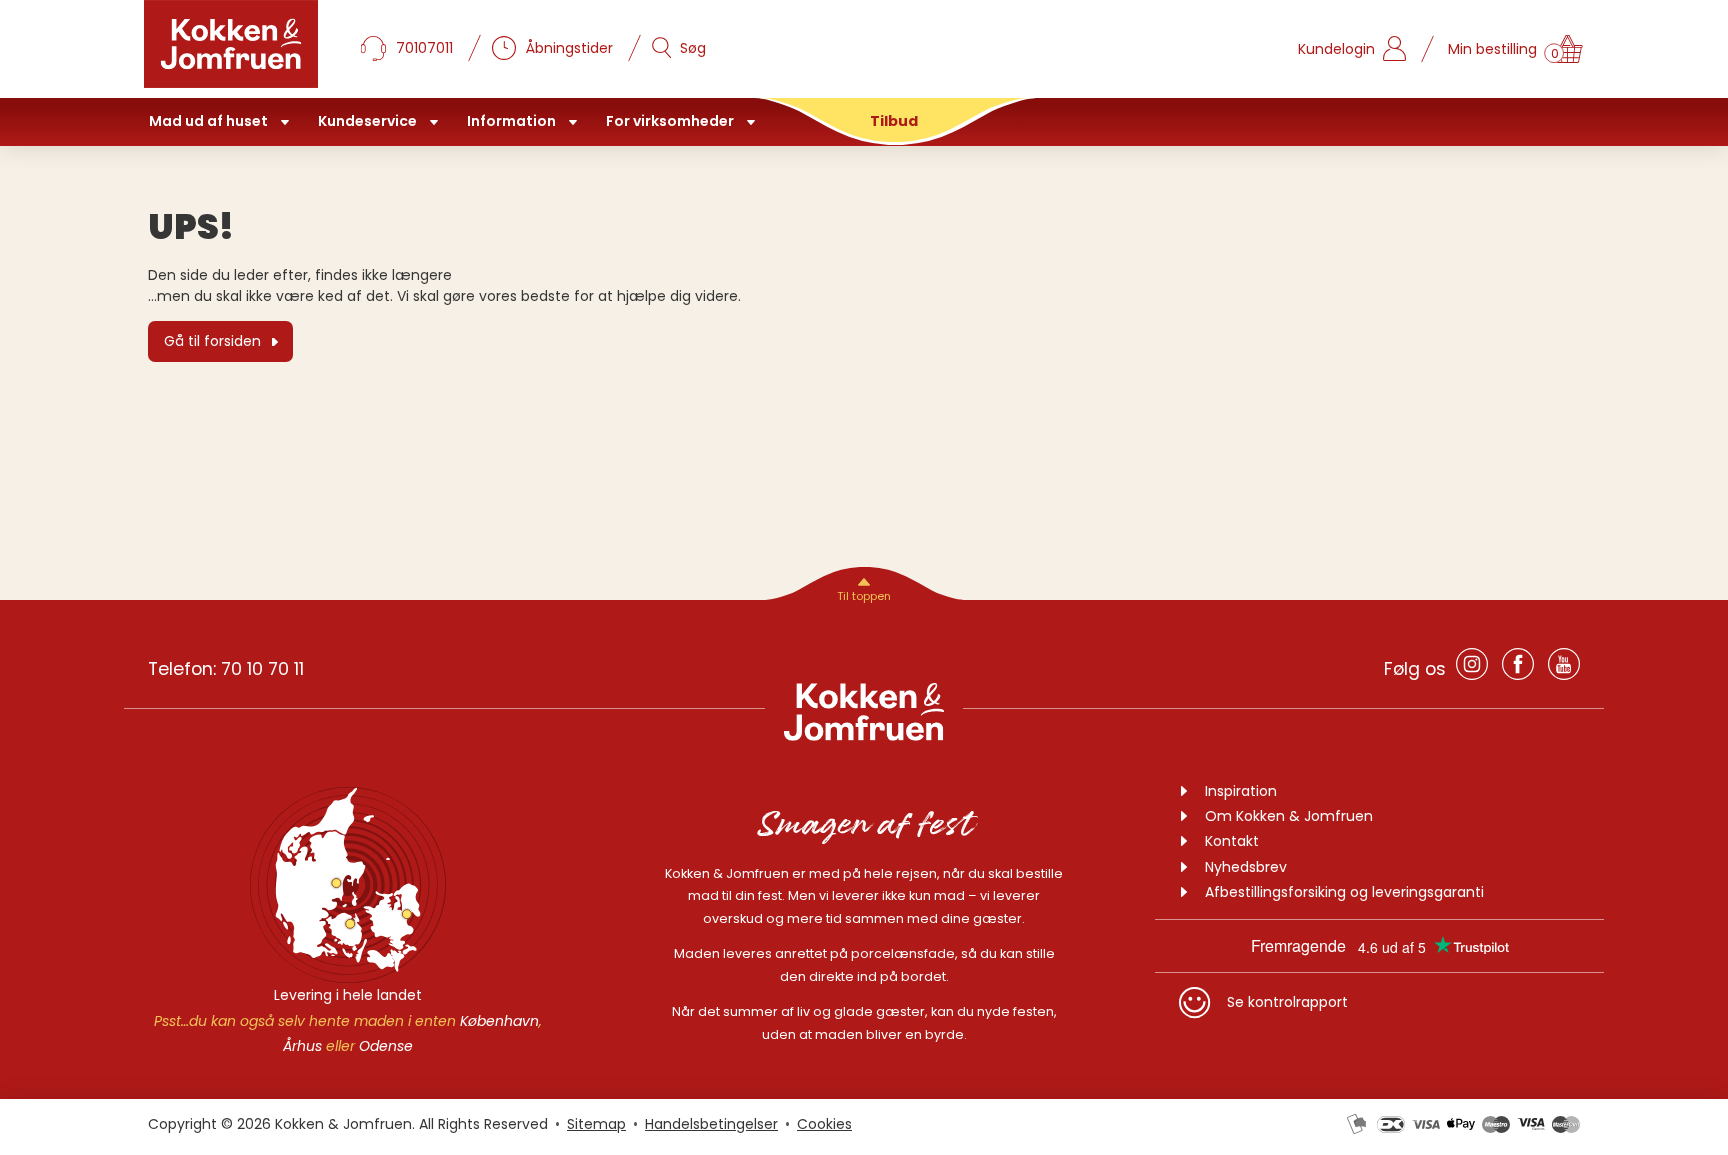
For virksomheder (670, 121)
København (499, 1021)
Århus (302, 1046)
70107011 (424, 48)
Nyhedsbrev (1246, 867)
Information (511, 121)
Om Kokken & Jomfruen (1289, 816)
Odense (386, 1046)
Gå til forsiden (212, 341)
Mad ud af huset (208, 121)
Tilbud (894, 121)
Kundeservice (367, 121)
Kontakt (1232, 841)
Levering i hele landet (348, 995)
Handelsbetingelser (711, 1124)
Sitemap (596, 1124)
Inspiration (1241, 791)
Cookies (824, 1124)
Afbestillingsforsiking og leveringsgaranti (1344, 892)
